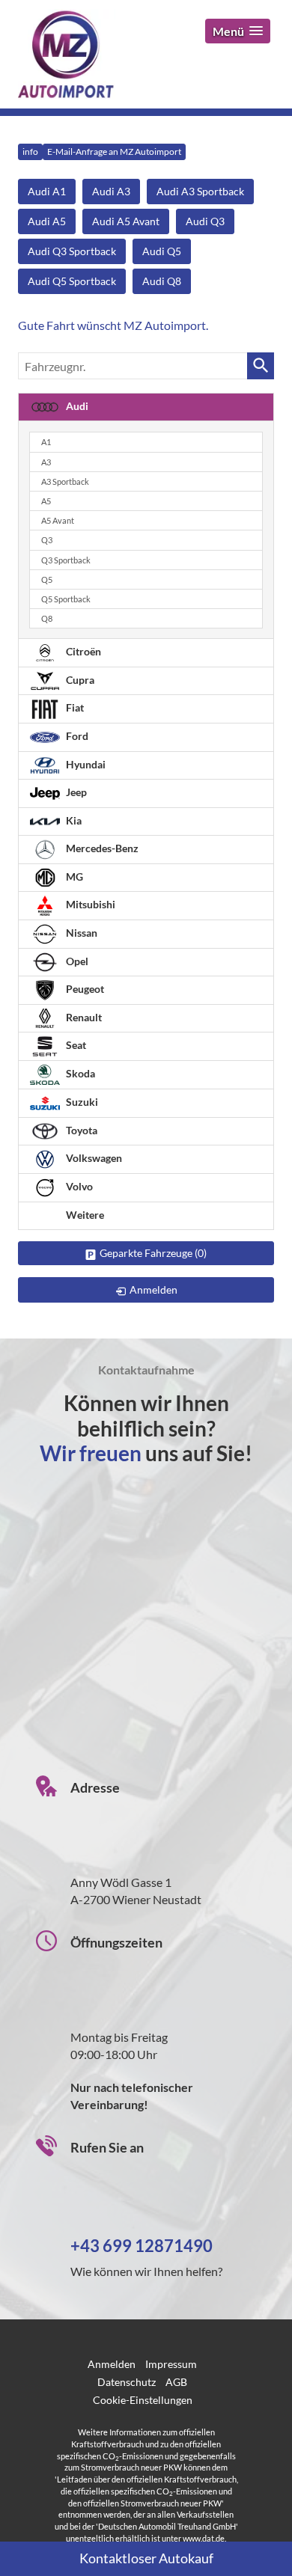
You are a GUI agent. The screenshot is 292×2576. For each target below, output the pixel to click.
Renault (83, 1017)
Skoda (79, 1073)
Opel (76, 961)
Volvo (78, 1186)
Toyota (80, 1130)
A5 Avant (58, 520)
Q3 (47, 540)
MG (73, 876)
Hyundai (85, 764)
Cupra (79, 680)
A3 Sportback (65, 481)
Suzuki (81, 1102)
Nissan (80, 933)
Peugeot (84, 989)
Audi (76, 406)
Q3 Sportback (66, 560)
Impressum (171, 2364)
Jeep (75, 792)
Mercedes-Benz (101, 848)
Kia (73, 820)
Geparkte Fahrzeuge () (153, 1253)
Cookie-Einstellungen (143, 2400)
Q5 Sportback (66, 599)
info (30, 152)
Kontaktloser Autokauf (146, 2558)
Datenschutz (127, 2382)
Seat (75, 1045)
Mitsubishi (89, 904)
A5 (46, 501)
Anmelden (112, 2364)
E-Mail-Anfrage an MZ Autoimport (114, 152)
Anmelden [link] (153, 1289)
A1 (46, 442)
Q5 (47, 579)
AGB (176, 2382)
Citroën (82, 651)
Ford (76, 736)
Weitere (84, 1215)
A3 (46, 462)
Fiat (74, 707)
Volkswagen (93, 1158)
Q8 (47, 618)
